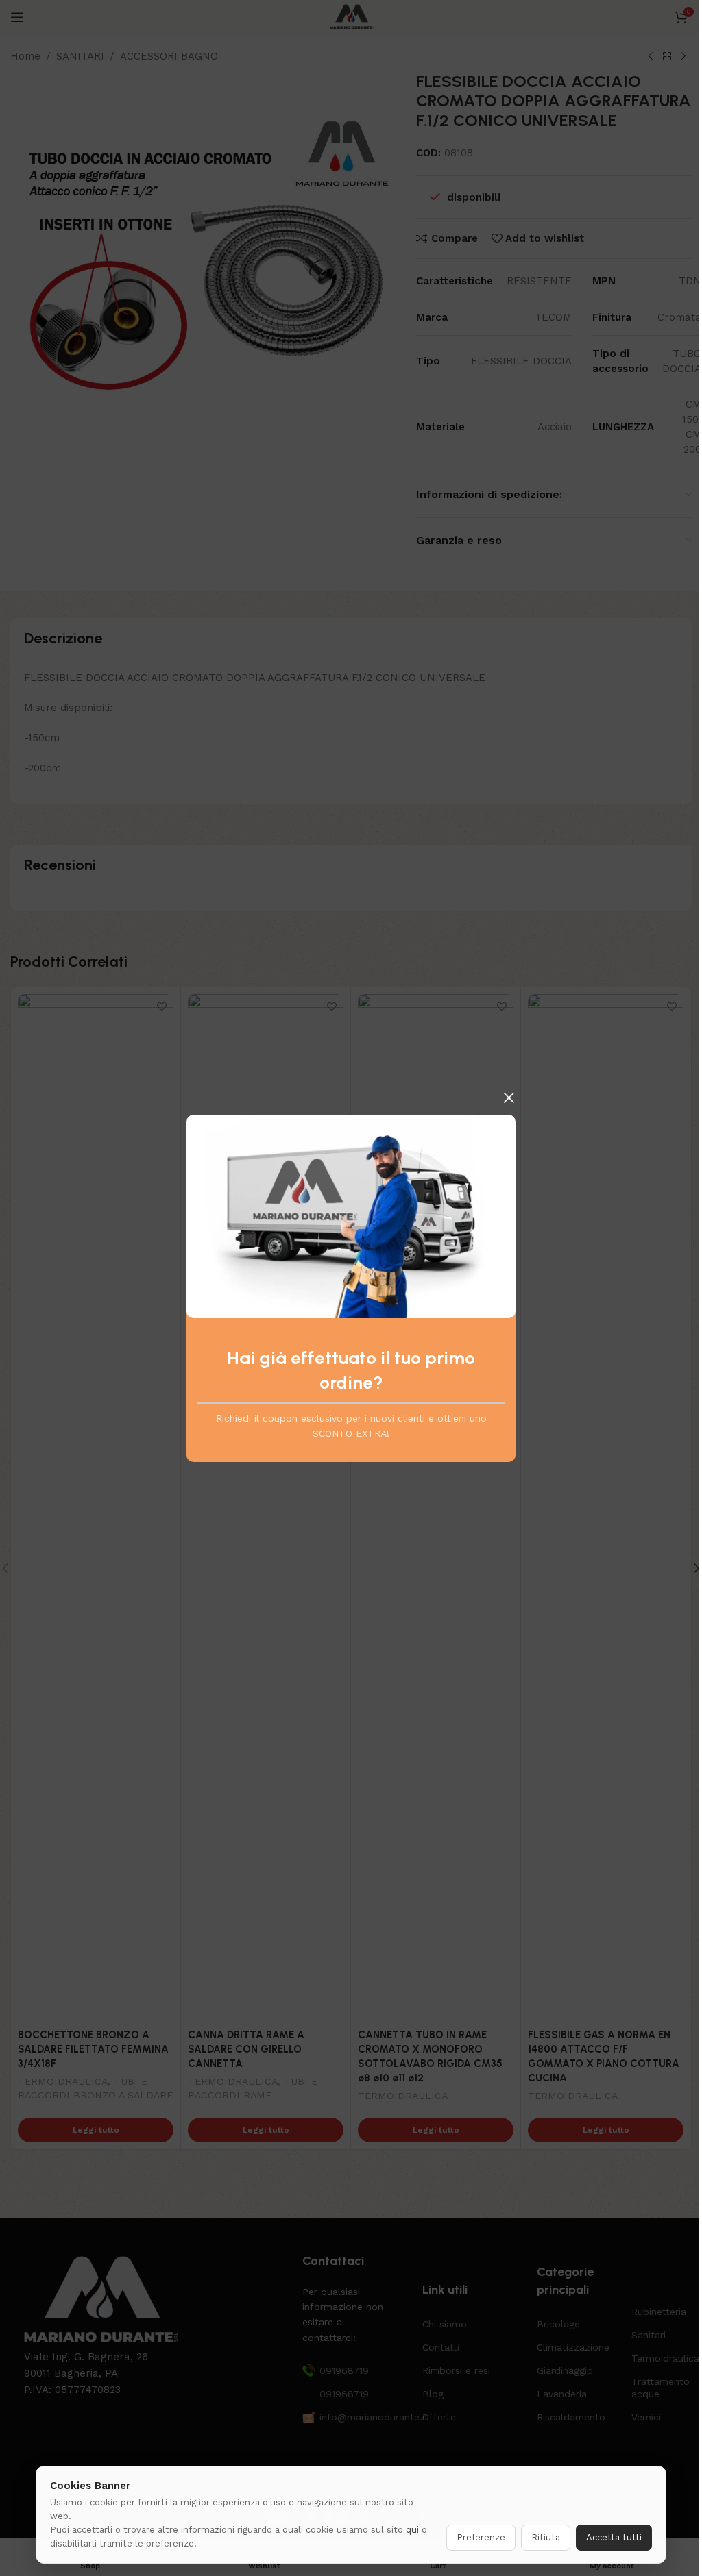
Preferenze (481, 2537)
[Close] (509, 1098)
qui (412, 2530)
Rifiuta (546, 2537)
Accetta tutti (614, 2537)
